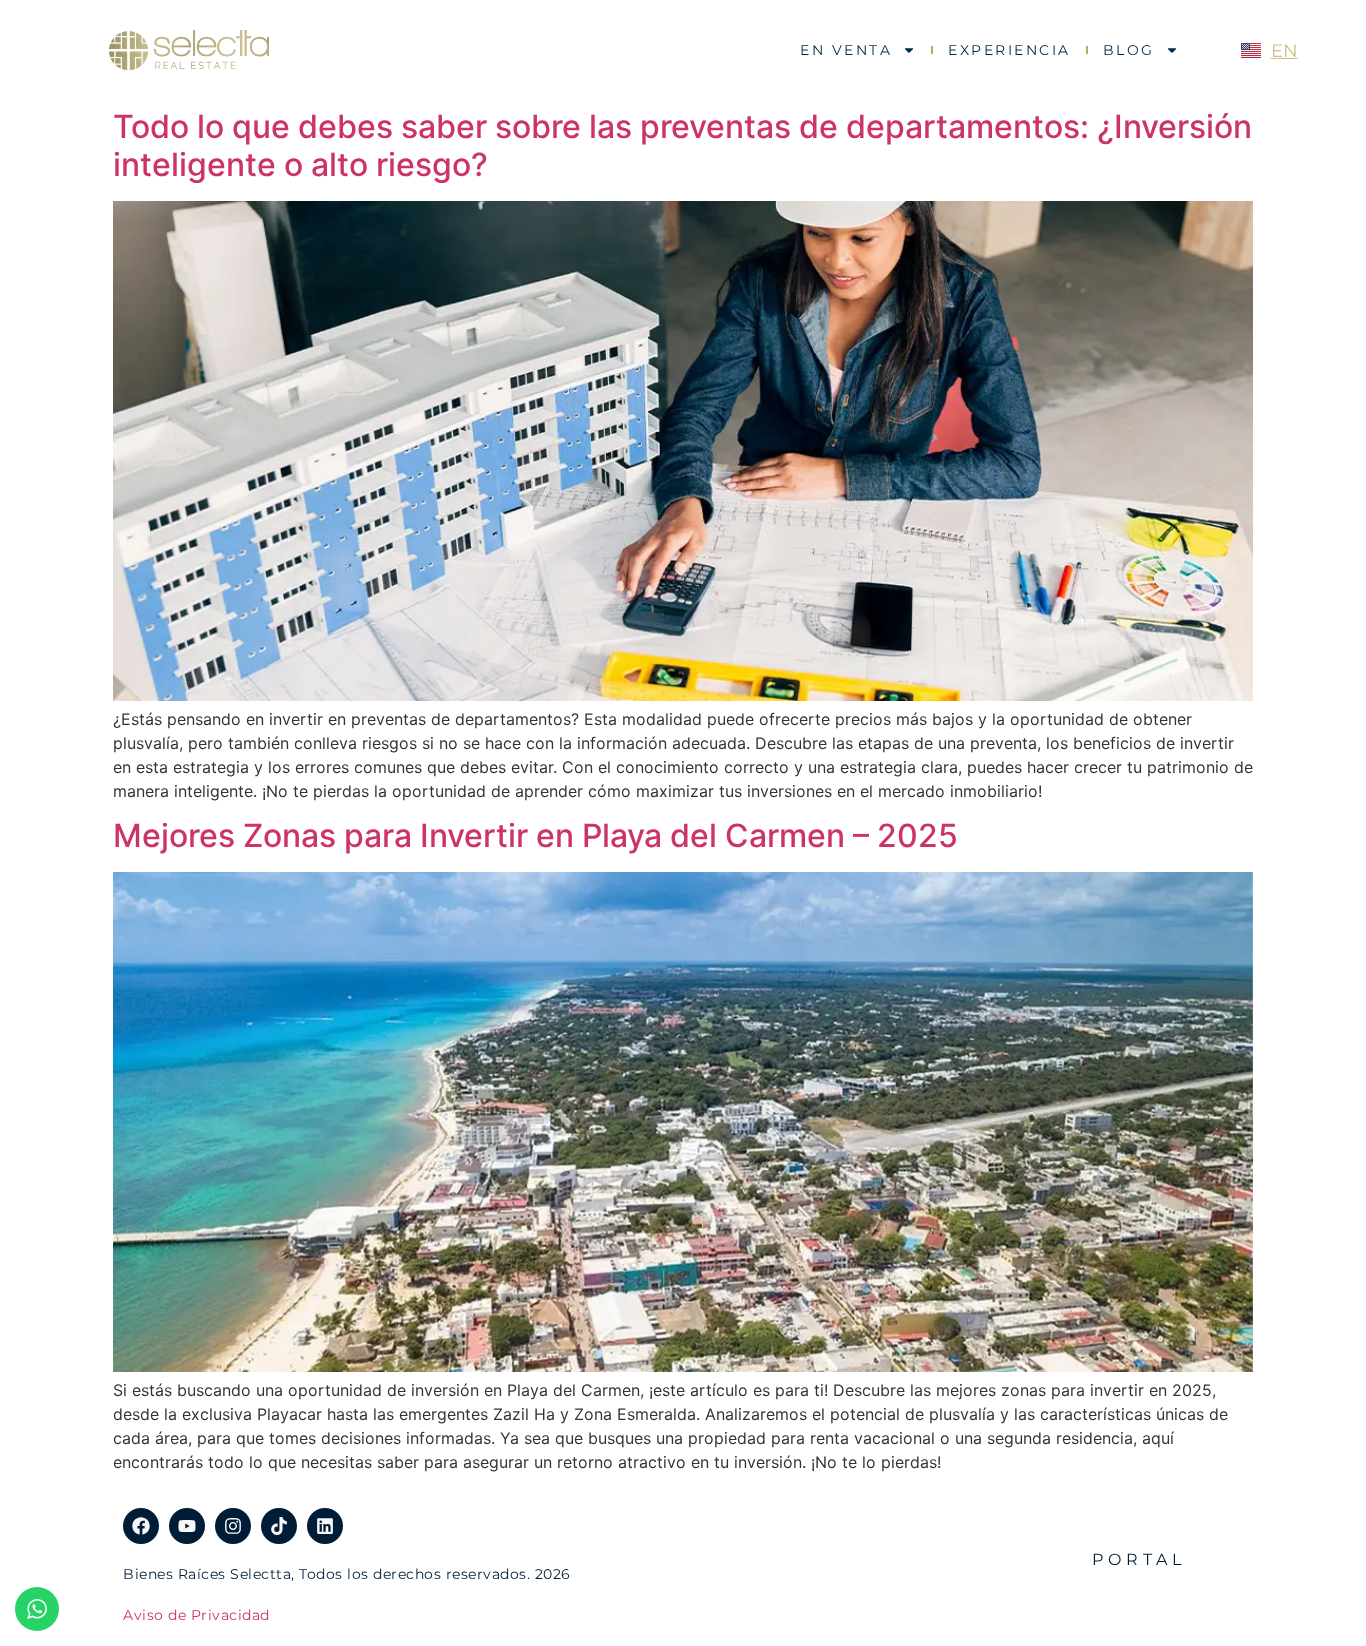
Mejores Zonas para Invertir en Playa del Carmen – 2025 (535, 835)
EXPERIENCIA (1009, 50)
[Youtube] (187, 1526)
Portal (1139, 1559)
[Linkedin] (325, 1526)
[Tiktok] (279, 1526)
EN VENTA (846, 50)
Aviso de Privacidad (196, 1615)
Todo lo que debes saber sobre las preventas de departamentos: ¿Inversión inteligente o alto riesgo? (682, 145)
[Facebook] (141, 1526)
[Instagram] (233, 1526)
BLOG (1129, 50)
